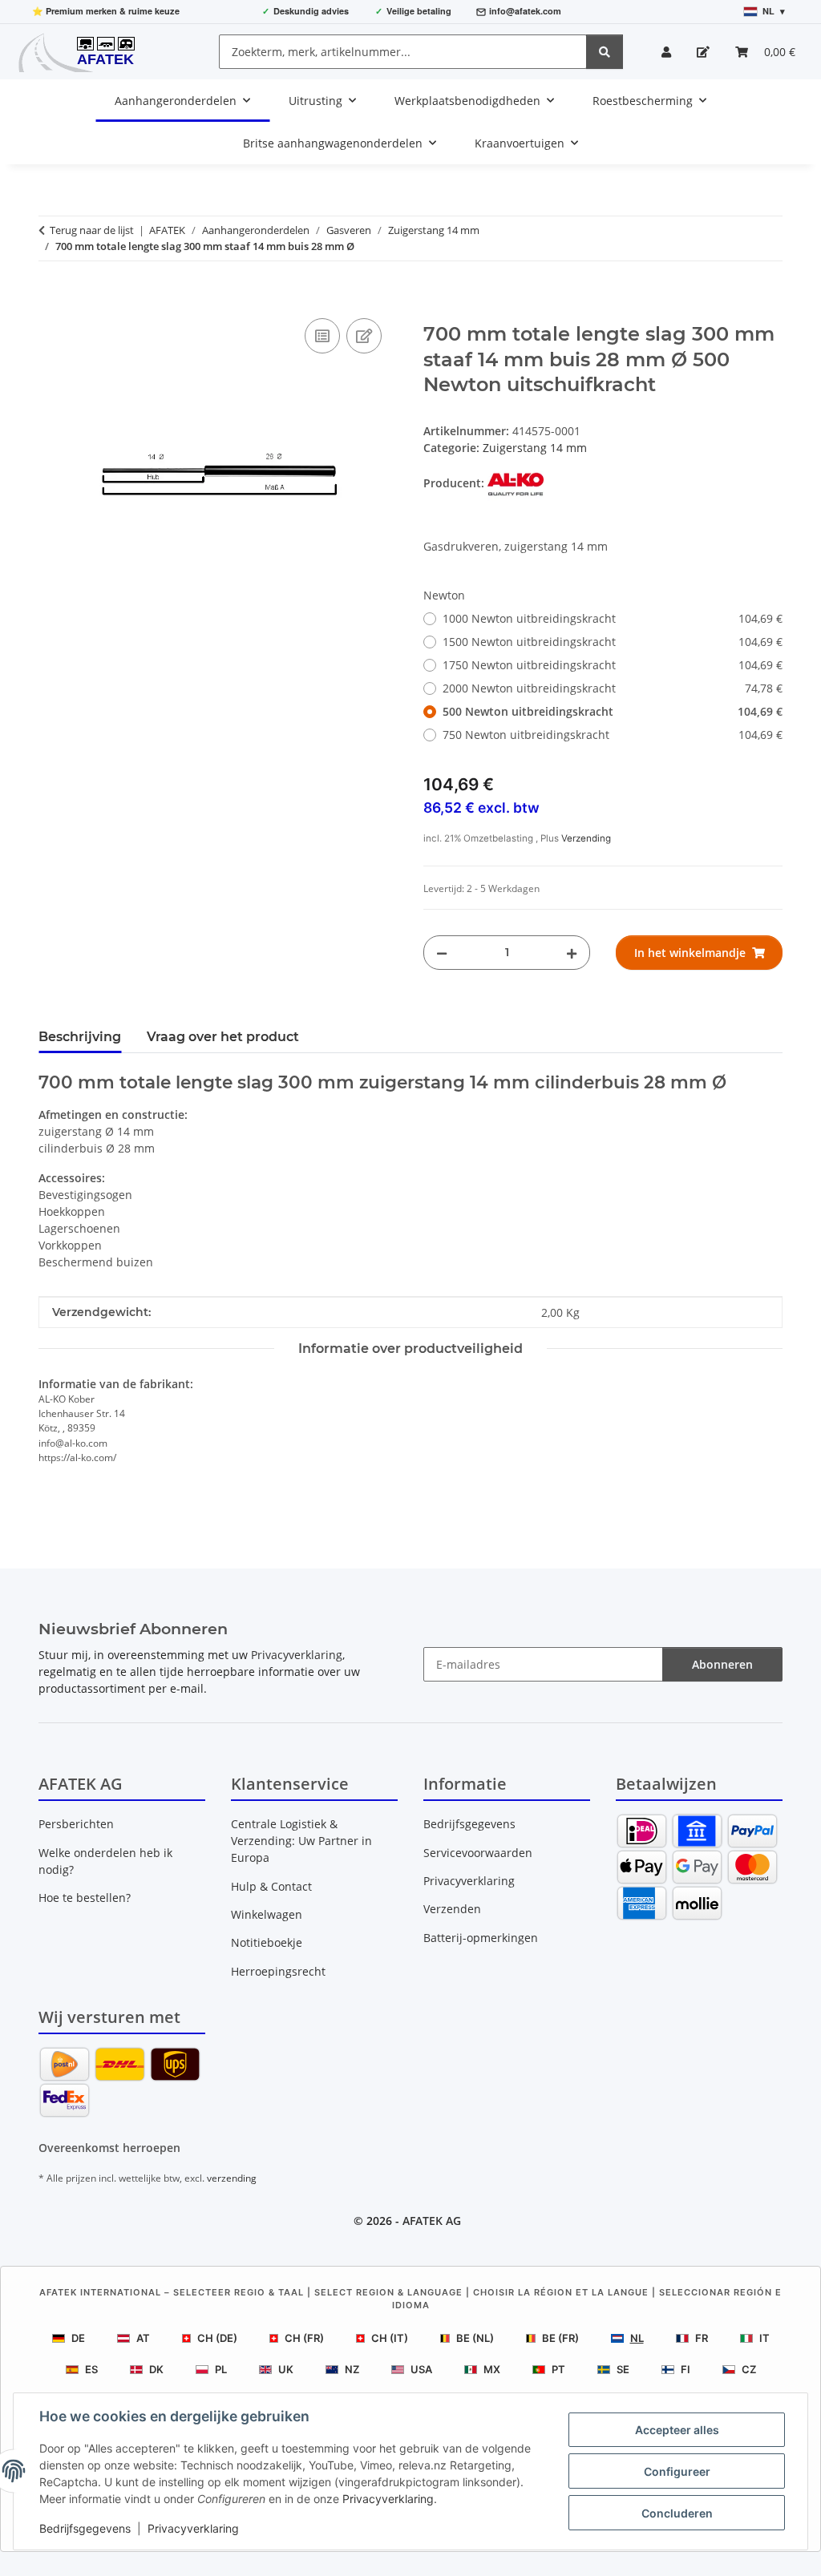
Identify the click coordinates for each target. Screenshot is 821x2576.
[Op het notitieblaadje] (364, 336)
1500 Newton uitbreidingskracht (613, 642)
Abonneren (722, 1664)
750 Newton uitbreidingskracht (613, 735)
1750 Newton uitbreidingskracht (613, 665)
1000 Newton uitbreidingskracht (613, 618)
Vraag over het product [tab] (223, 1037)
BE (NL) (475, 2338)
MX (492, 2369)
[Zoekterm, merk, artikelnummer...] (605, 52)
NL (637, 2338)
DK (156, 2369)
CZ (749, 2369)
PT (558, 2369)
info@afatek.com (525, 11)
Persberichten (76, 1824)
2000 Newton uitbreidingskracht (613, 688)
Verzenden (452, 1909)
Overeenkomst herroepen (109, 2148)
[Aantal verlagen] (442, 953)
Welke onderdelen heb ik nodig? (105, 1861)
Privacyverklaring (388, 2499)
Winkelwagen (267, 1914)
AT (143, 2338)
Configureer (677, 2471)
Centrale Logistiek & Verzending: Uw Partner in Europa (301, 1841)
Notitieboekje (267, 1942)
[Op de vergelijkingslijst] (322, 336)
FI (686, 2369)
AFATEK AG (432, 2221)
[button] (666, 52)
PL (221, 2369)
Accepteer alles (677, 2430)
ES (91, 2369)
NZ (352, 2369)
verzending (232, 2178)
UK (286, 2369)
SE (623, 2369)
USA (421, 2369)
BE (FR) (560, 2338)
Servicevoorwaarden (478, 1853)
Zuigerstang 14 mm (535, 448)
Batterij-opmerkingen (481, 1938)
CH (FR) (304, 2338)
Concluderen (677, 2513)
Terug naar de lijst (92, 230)
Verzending (586, 838)
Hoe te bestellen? (85, 1898)
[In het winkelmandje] (51, 297)
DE (78, 2338)
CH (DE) (217, 2338)
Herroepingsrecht (278, 1971)
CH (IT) (390, 2338)
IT (764, 2338)
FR (702, 2338)
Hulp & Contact (271, 1886)
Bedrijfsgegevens (85, 2528)
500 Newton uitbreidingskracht (613, 711)
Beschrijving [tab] (80, 1037)
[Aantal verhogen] (572, 953)
